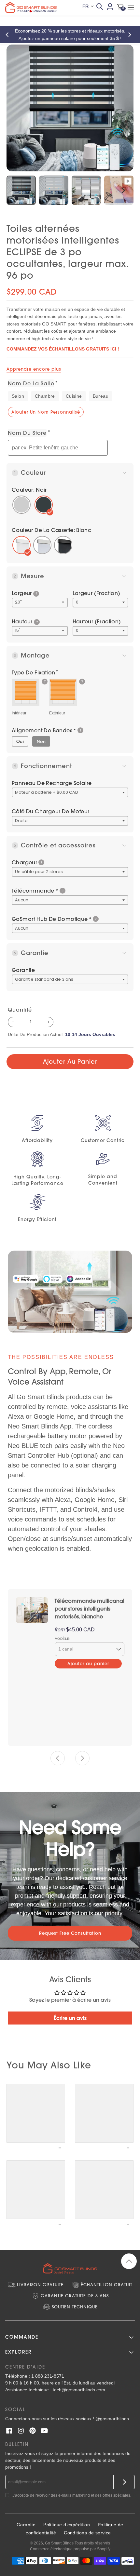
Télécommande (35, 891)
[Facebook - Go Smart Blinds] (9, 2431)
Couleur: (29, 490)
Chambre (45, 396)
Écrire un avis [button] (70, 2018)
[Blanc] (21, 545)
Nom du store (27, 433)
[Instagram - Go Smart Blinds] (21, 2431)
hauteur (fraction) (97, 621)
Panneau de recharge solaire (52, 783)
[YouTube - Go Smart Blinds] (44, 2431)
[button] (36, 594)
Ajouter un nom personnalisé (46, 412)
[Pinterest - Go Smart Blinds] (33, 2431)
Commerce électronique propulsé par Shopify (70, 2549)
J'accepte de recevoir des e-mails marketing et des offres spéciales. (72, 2495)
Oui (20, 741)
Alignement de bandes (44, 730)
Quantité (20, 1010)
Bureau (101, 396)
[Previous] (9, 35)
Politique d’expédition (67, 2525)
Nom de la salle (31, 383)
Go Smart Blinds (59, 2543)
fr (85, 6)
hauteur (25, 621)
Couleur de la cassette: (51, 530)
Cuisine (74, 396)
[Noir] (63, 545)
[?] (26, 692)
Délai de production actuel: (62, 1034)
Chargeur (24, 862)
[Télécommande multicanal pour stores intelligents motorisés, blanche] (32, 1610)
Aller (124, 2482)
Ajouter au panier (70, 1062)
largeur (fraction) (97, 593)
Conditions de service (87, 2533)
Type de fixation (33, 672)
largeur (24, 593)
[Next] (131, 35)
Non (41, 741)
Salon (18, 396)
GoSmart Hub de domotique (52, 919)
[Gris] (42, 545)
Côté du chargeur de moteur (50, 811)
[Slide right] (82, 1758)
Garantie (23, 970)
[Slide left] (58, 1758)
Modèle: (63, 1639)
